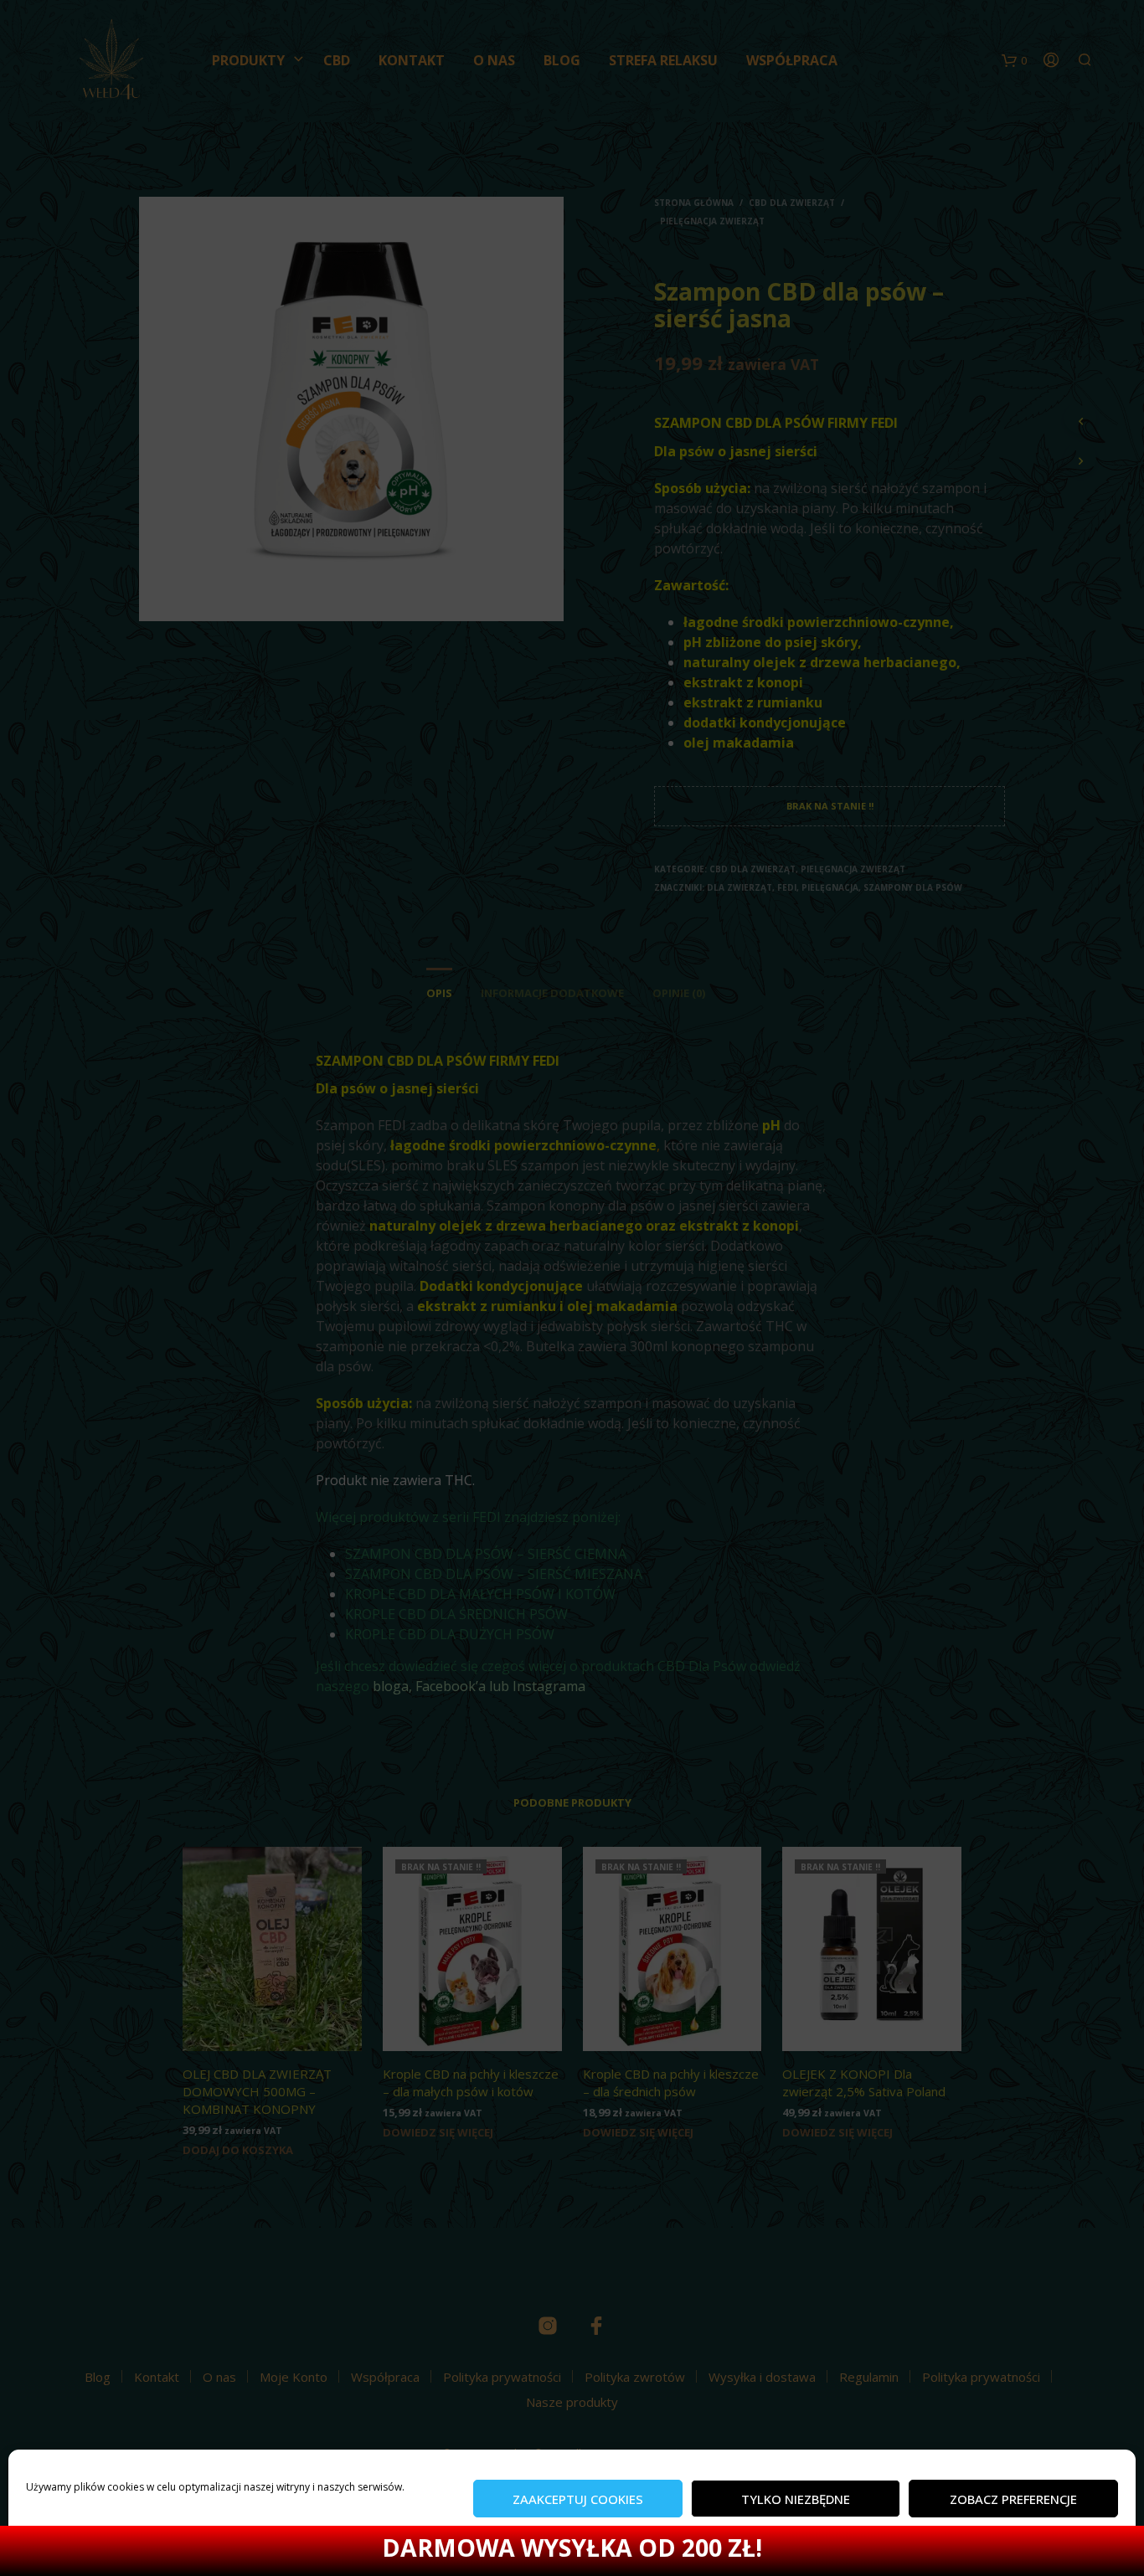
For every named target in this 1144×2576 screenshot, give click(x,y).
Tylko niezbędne (796, 2499)
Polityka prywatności (75, 2545)
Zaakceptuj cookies (578, 2499)
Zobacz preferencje (1013, 2499)
